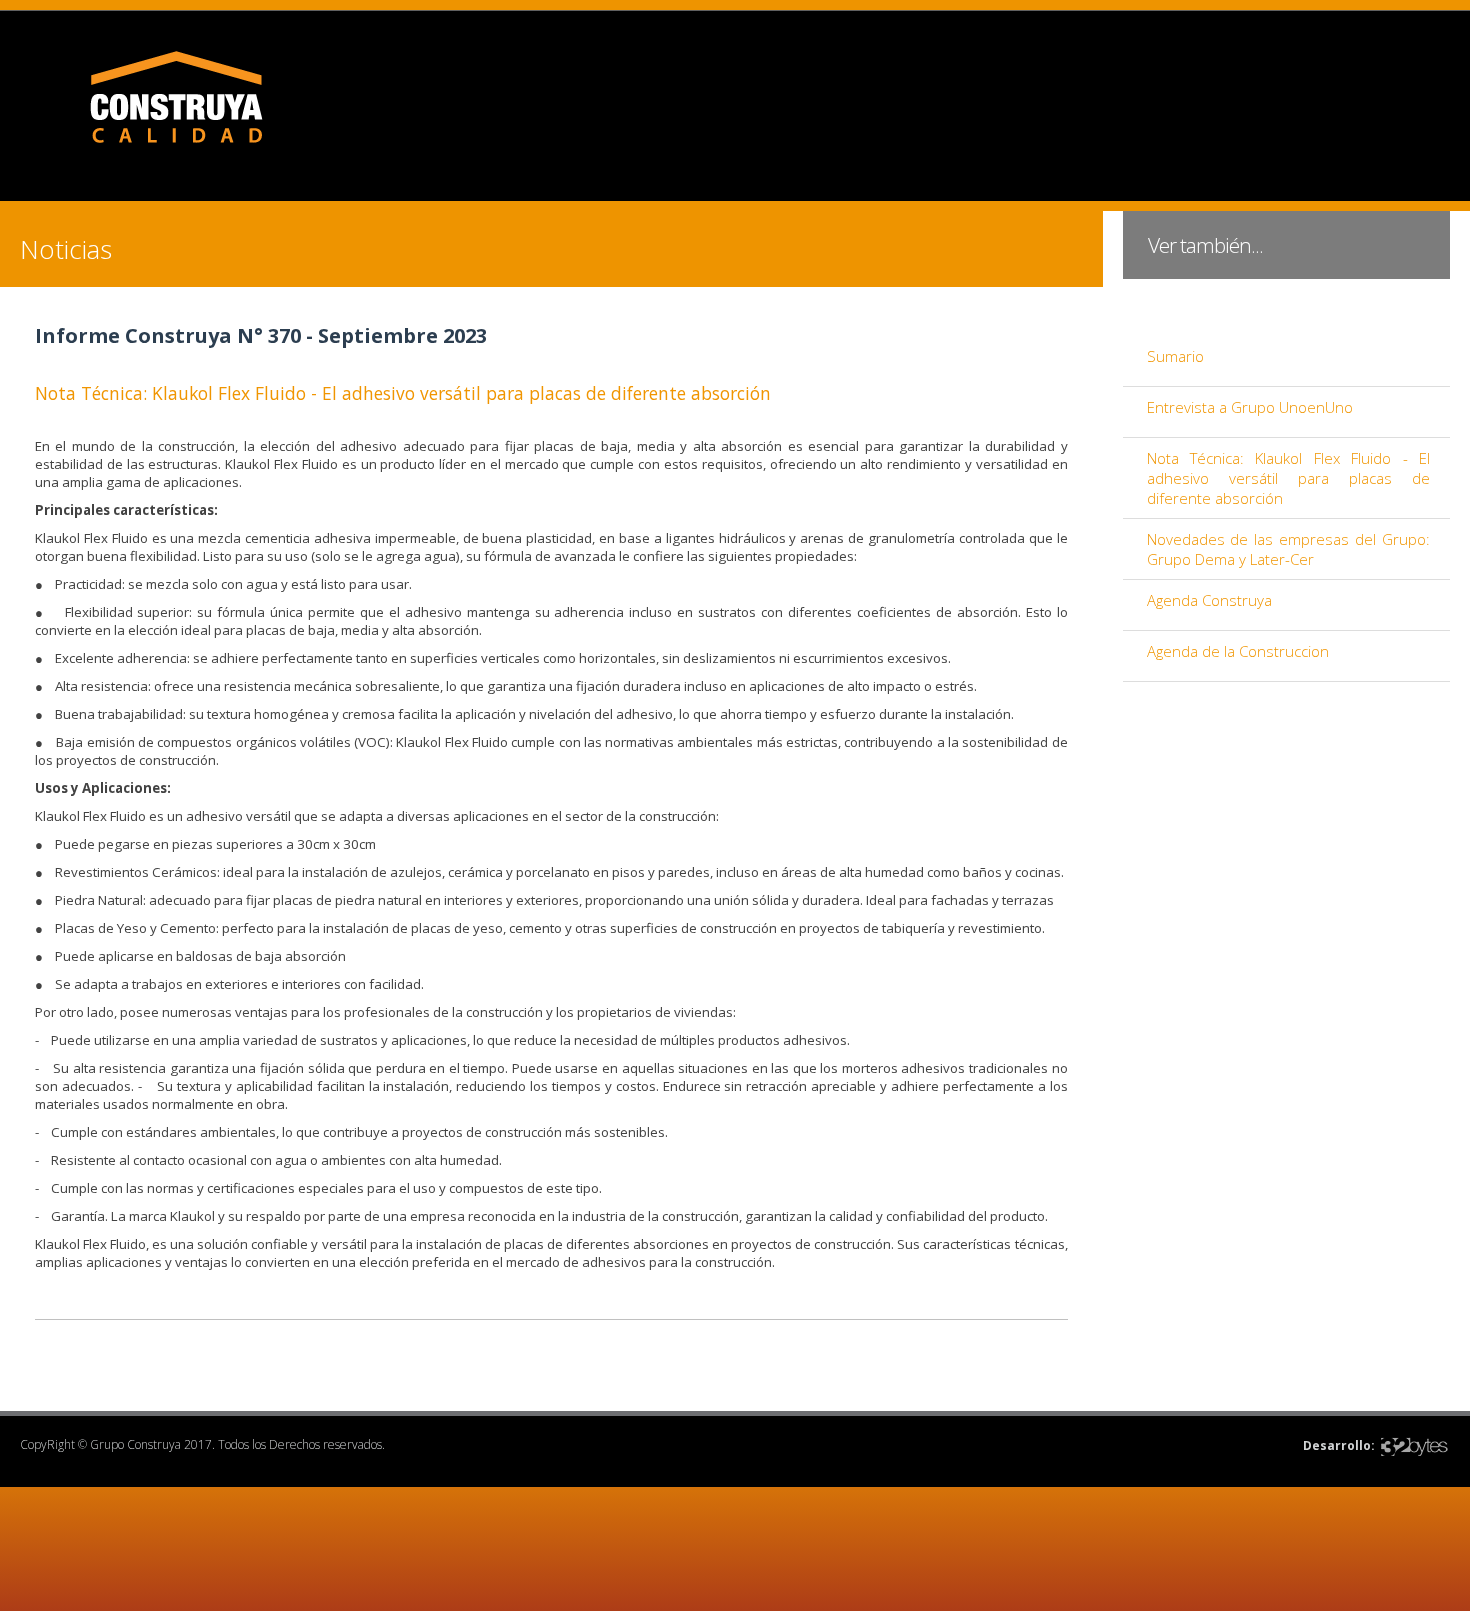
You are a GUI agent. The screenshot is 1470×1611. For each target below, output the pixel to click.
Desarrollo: (1339, 1445)
